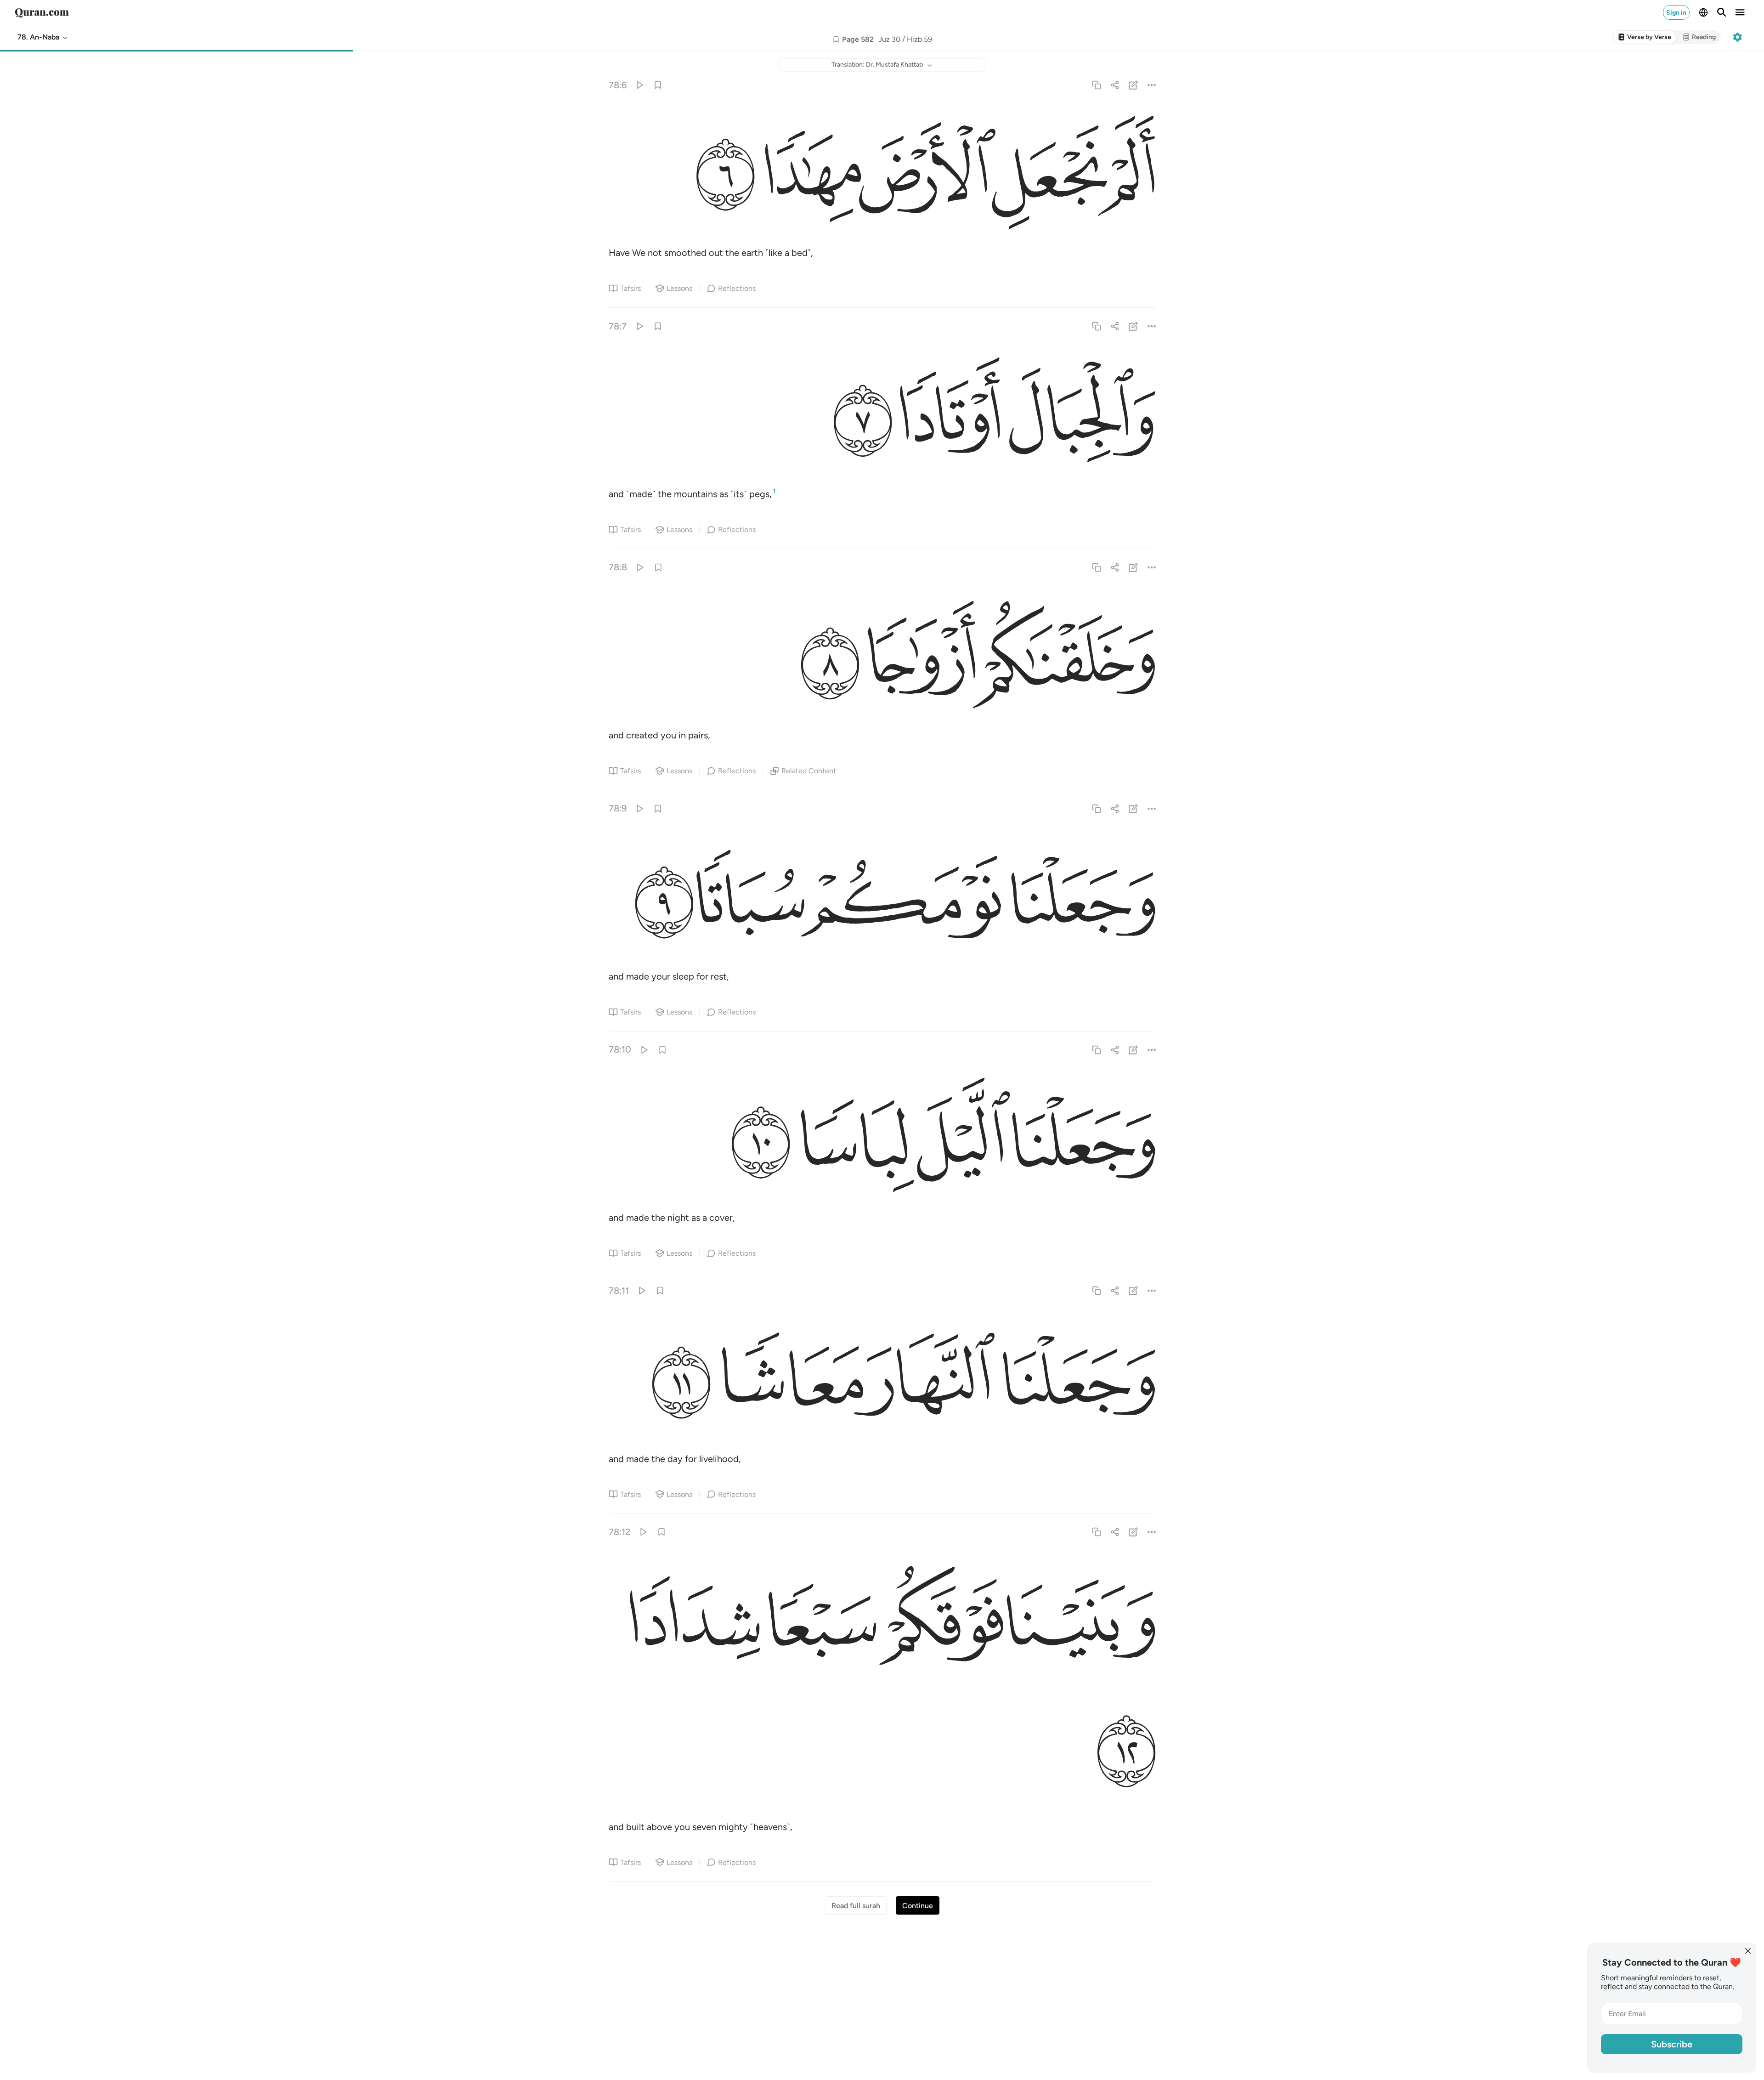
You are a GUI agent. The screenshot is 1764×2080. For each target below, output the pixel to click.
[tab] (1645, 37)
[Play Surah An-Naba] (639, 85)
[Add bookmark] (836, 40)
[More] (1152, 85)
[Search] (1722, 12)
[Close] (1748, 1951)
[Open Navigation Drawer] (1740, 12)
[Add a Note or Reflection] (1134, 85)
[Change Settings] (1737, 37)
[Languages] (1703, 12)
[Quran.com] (42, 12)
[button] (43, 37)
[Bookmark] (658, 85)
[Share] (1115, 85)
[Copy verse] (1096, 85)
